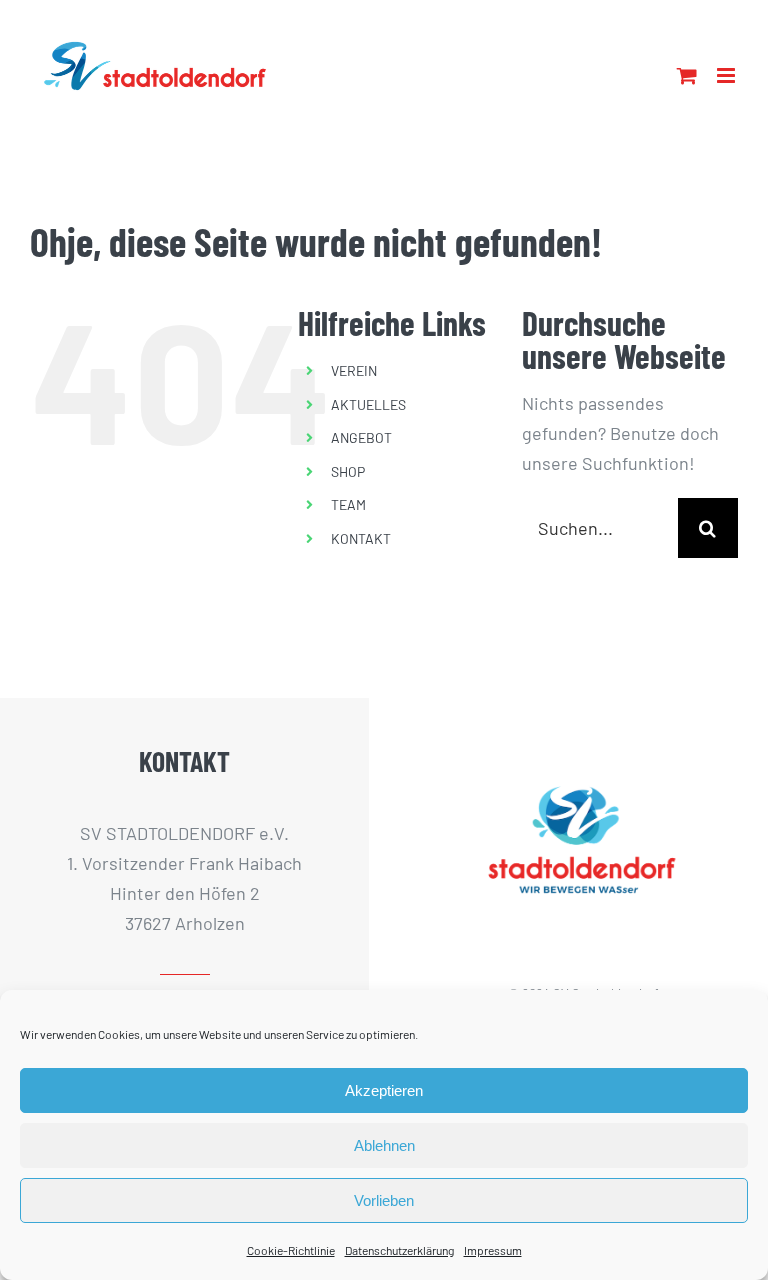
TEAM (348, 504)
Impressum (493, 1250)
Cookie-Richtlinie (291, 1250)
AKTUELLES (368, 404)
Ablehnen (384, 1145)
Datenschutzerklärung (399, 1250)
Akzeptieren (384, 1090)
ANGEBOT (361, 437)
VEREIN (354, 370)
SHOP (348, 471)
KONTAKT (361, 538)
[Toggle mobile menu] (727, 75)
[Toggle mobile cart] (687, 75)
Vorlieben (384, 1200)
